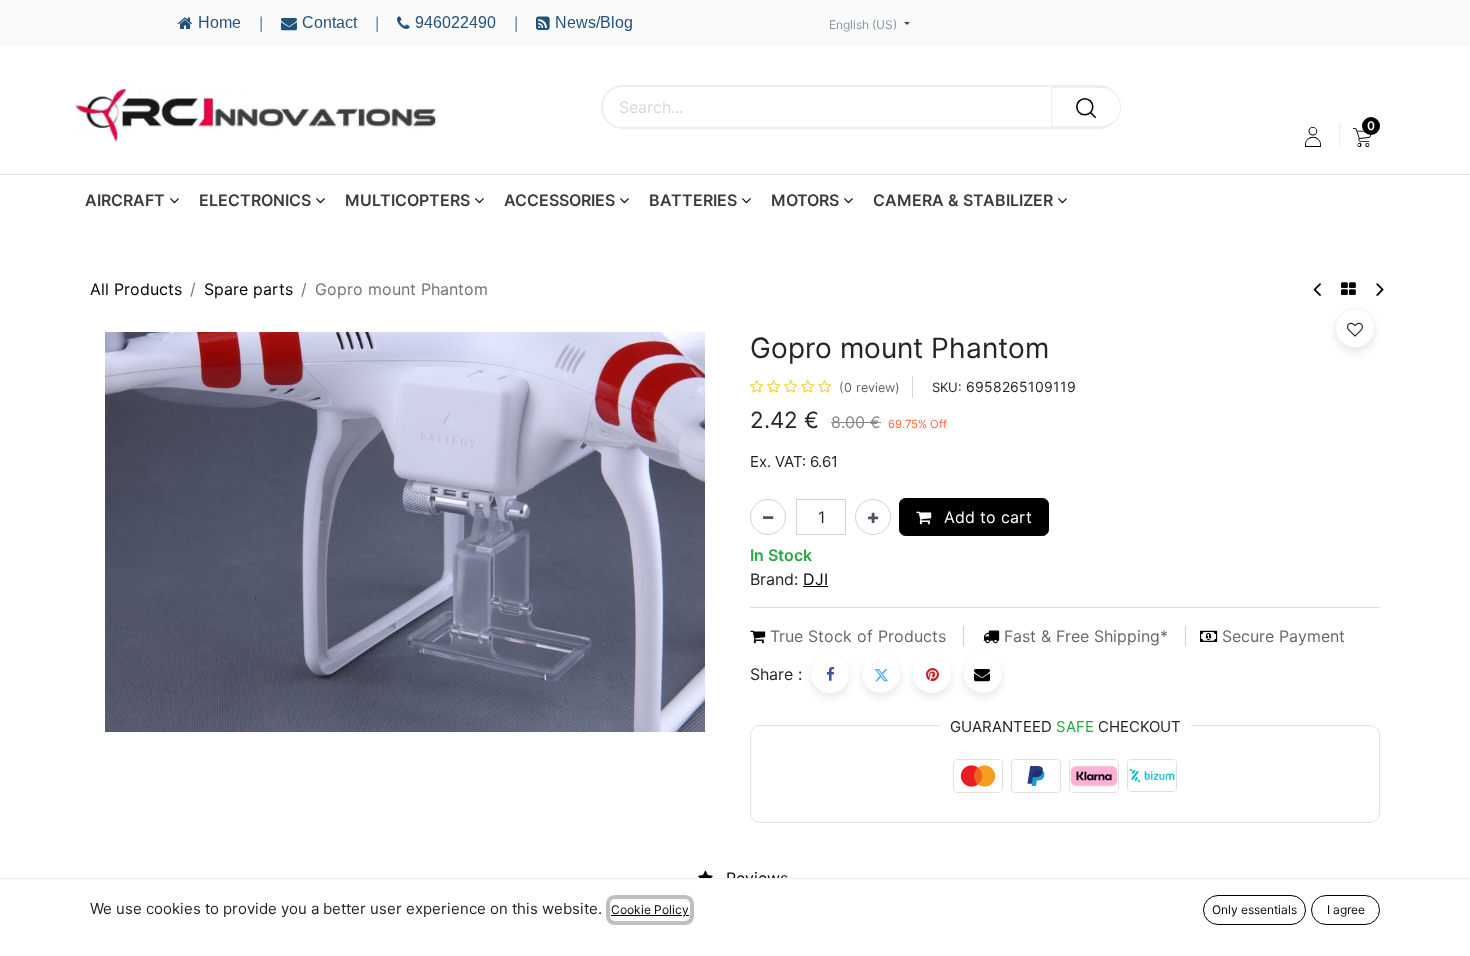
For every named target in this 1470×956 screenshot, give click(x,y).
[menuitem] (1362, 137)
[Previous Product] (1318, 289)
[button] (1355, 328)
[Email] (983, 674)
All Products (136, 289)
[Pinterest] (932, 674)
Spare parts (248, 289)
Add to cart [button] (985, 517)
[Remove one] (768, 517)
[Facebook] (830, 674)
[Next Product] (1378, 289)
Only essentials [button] (1254, 909)
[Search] (1086, 107)
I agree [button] (1346, 909)
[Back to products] (1348, 289)
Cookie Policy (650, 909)
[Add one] (873, 517)
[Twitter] (881, 674)
